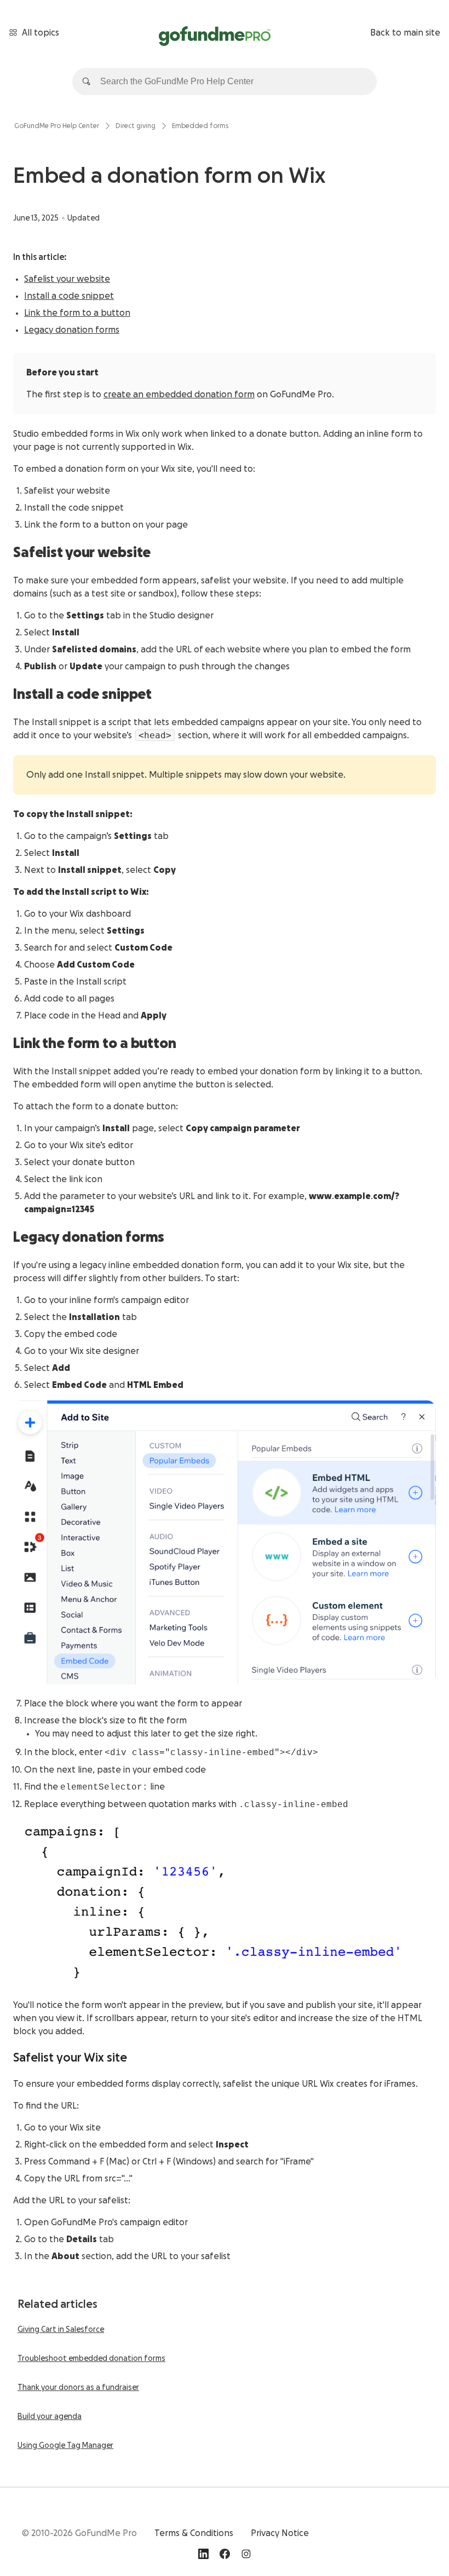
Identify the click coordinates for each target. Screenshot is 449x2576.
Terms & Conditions (194, 2533)
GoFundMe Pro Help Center (57, 126)
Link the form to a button (77, 313)
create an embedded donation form (179, 395)
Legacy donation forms (72, 330)
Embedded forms (200, 126)
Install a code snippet (69, 296)
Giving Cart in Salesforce (61, 2330)
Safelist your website (67, 279)
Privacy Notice (280, 2533)
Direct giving (136, 126)
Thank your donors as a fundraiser (78, 2388)
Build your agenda (50, 2417)
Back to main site (405, 33)
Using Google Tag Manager (65, 2446)
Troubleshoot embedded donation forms (91, 2359)
